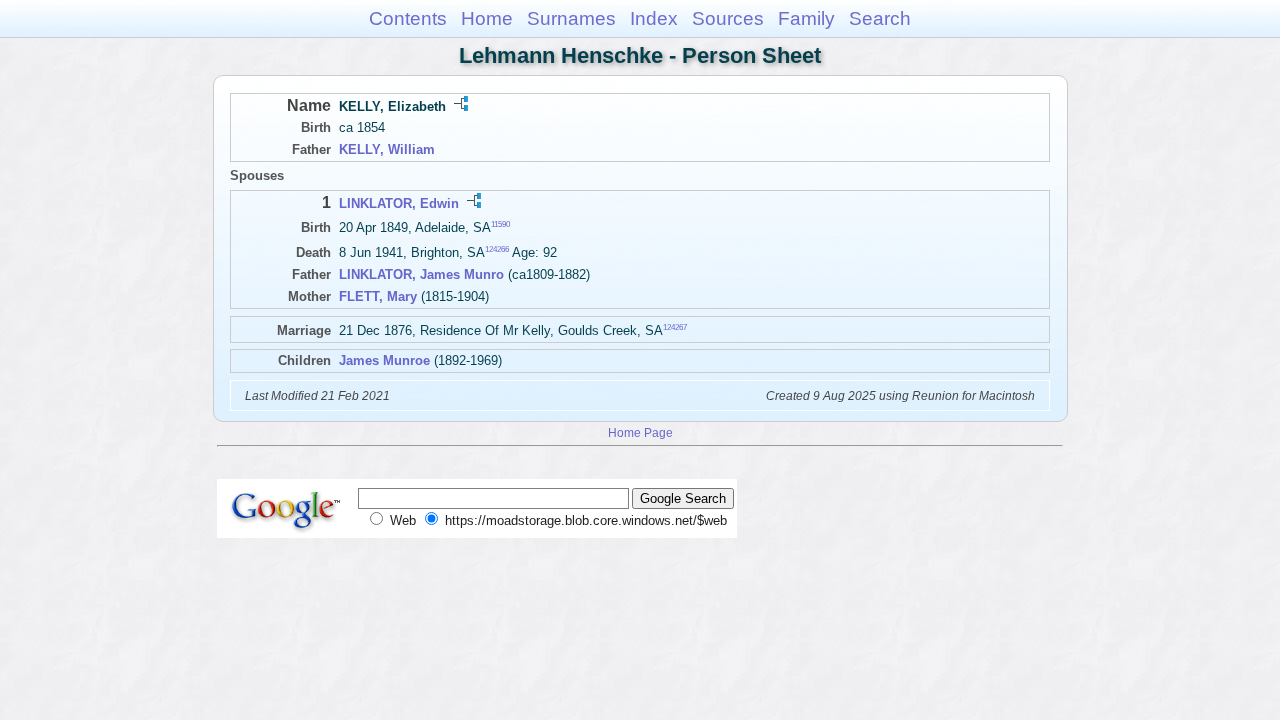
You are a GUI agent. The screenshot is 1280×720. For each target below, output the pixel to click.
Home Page (640, 432)
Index (654, 18)
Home (487, 18)
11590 (500, 224)
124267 (675, 327)
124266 (497, 249)
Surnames (571, 18)
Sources (728, 18)
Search (880, 18)
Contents (408, 18)
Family (806, 18)
